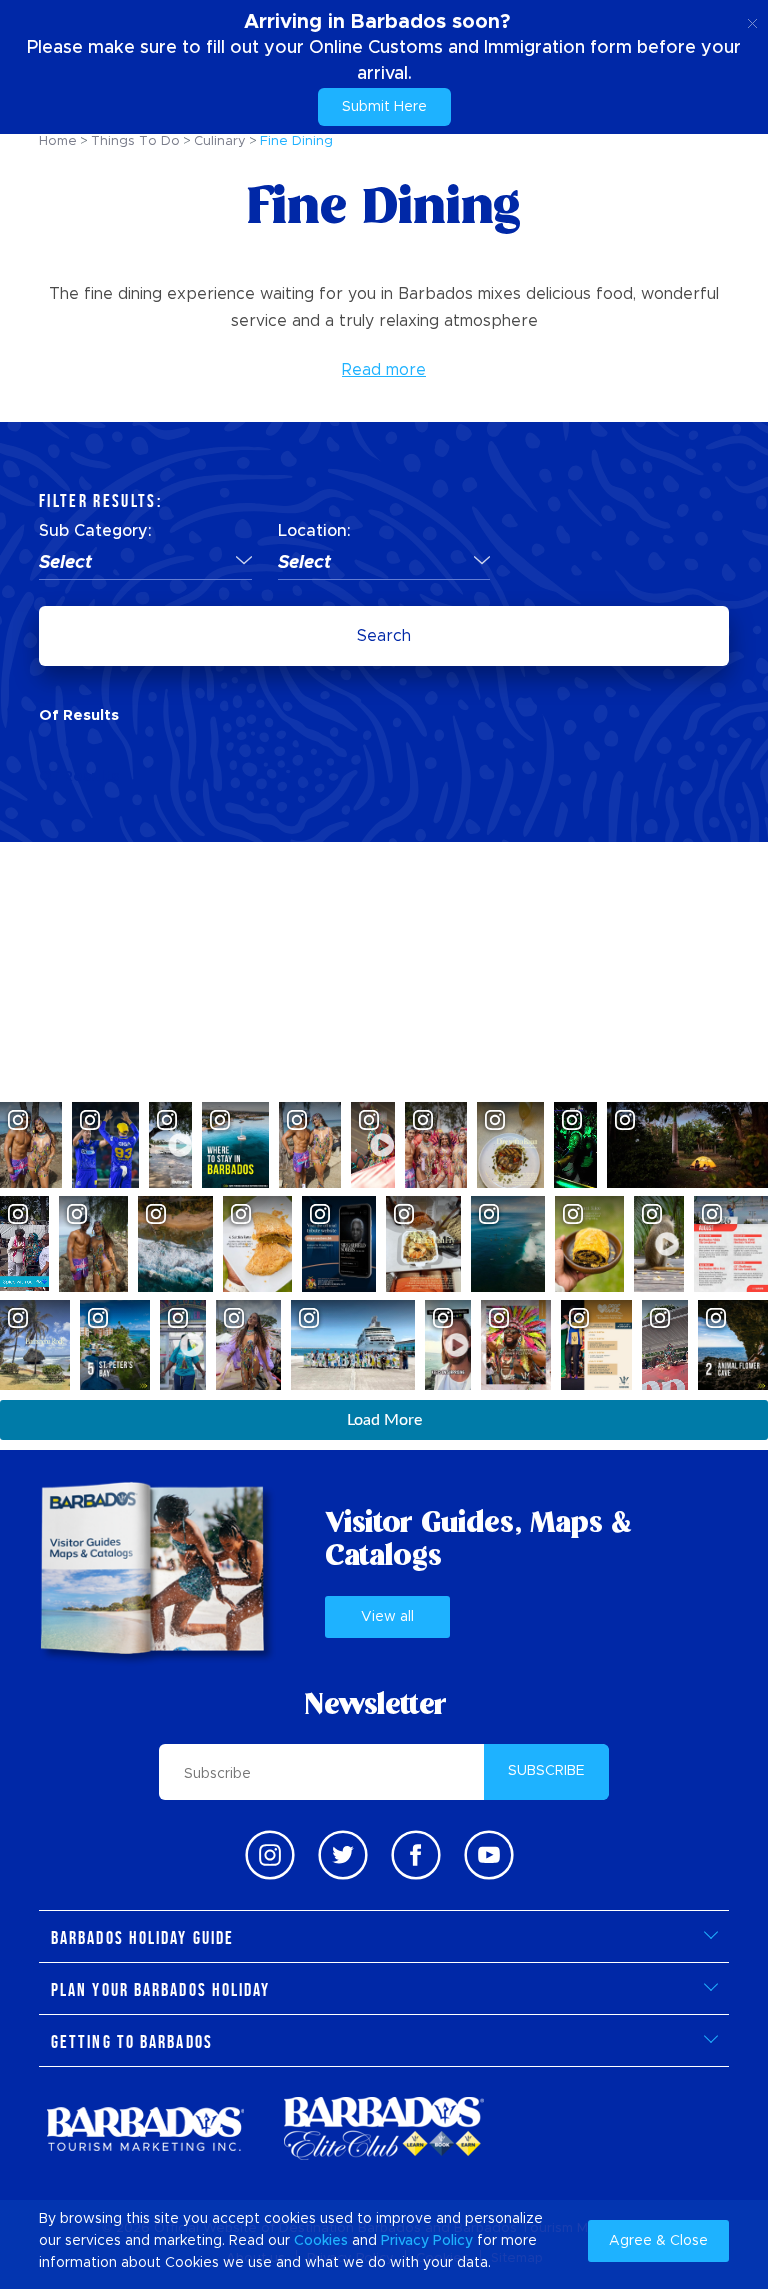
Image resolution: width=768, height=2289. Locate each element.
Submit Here (384, 107)
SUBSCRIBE (546, 1771)
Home (58, 141)
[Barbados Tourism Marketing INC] (145, 2128)
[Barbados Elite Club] (384, 2128)
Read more (384, 370)
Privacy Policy (427, 2241)
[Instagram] (270, 1855)
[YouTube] (489, 1855)
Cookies (321, 2241)
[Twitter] (343, 1855)
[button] (145, 564)
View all (387, 1617)
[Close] (752, 20)
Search (384, 636)
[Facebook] (416, 1855)
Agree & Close (658, 2241)
